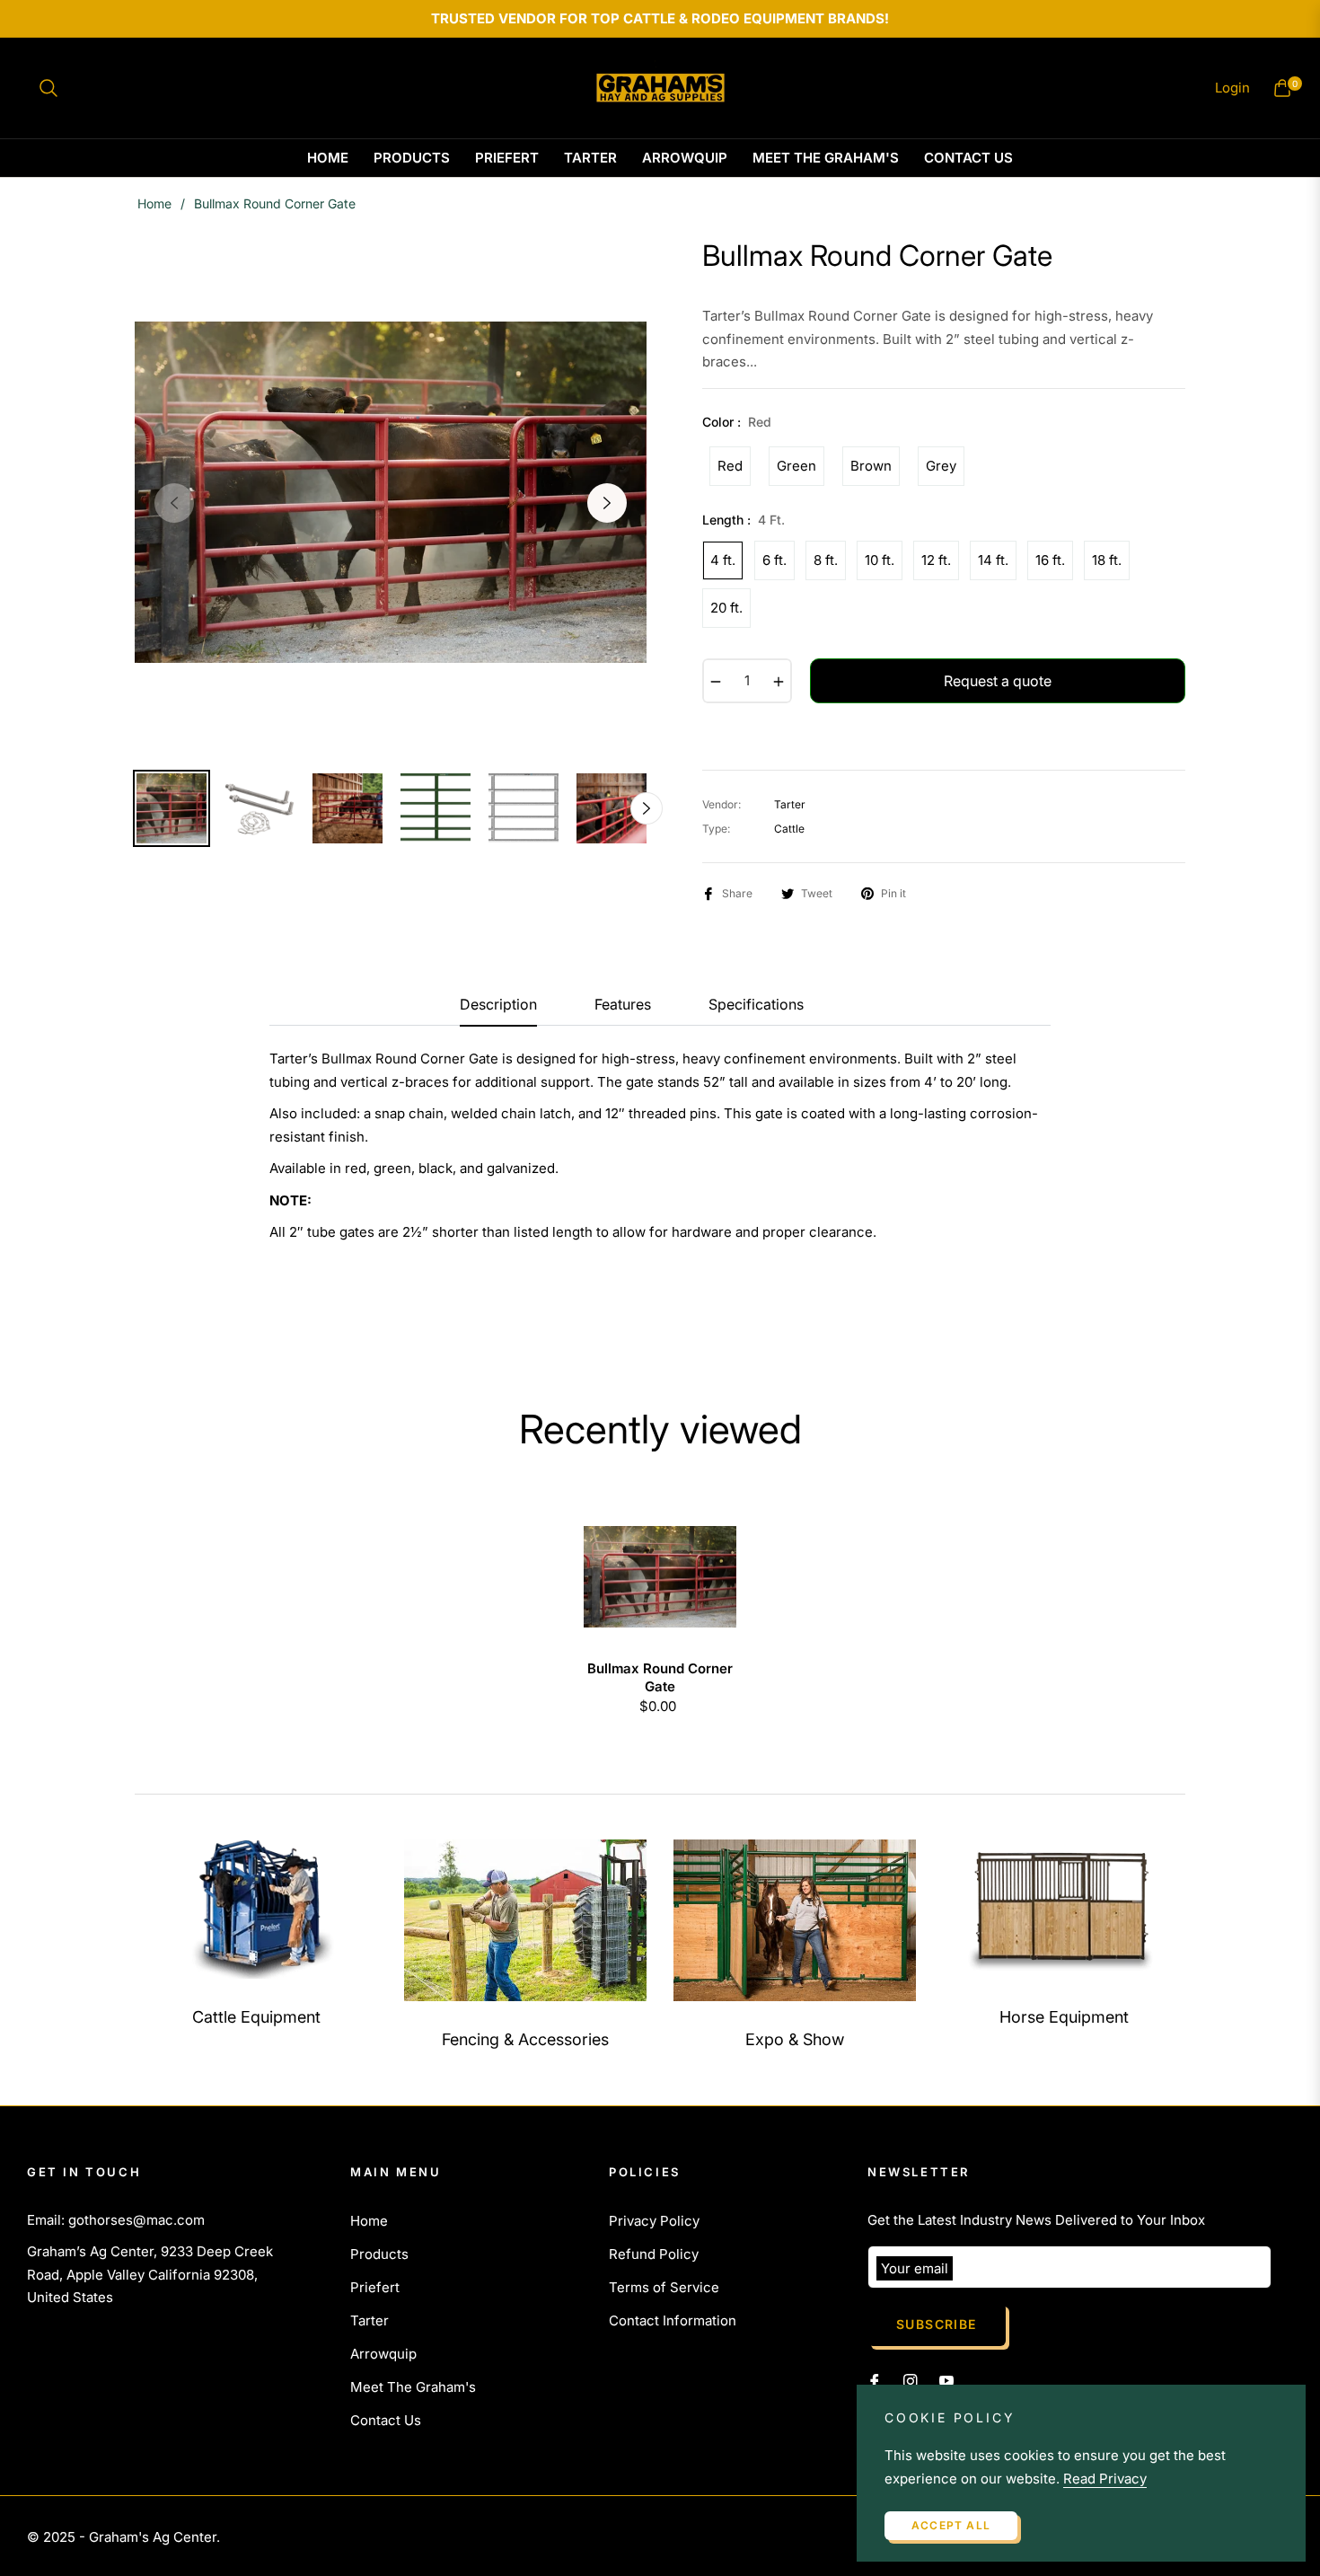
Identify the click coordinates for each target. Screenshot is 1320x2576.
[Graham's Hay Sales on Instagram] (911, 2380)
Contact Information (673, 2320)
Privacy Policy (654, 2221)
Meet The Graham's (413, 2387)
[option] (391, 492)
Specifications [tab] (756, 1005)
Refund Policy (654, 2254)
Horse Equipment (1064, 2017)
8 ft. (826, 560)
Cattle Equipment (256, 2017)
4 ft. (723, 560)
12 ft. (936, 560)
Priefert (375, 2287)
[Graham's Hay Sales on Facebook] (875, 2380)
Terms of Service (664, 2287)
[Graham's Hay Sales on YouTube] (946, 2380)
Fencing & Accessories (525, 2039)
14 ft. (993, 560)
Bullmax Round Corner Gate (660, 1677)
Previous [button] (174, 503)
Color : (737, 422)
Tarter (370, 2320)
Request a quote (998, 681)
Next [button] (607, 503)
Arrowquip (383, 2354)
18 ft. (1107, 560)
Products (379, 2254)
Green (796, 466)
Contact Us (386, 2420)
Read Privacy (1105, 2479)
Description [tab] (498, 1005)
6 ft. (774, 560)
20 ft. (726, 608)
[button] (48, 88)
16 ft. (1050, 560)
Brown (871, 466)
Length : (744, 520)
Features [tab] (623, 1005)
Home (154, 203)
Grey (941, 466)
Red (730, 466)
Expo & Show (795, 2039)
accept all (951, 2525)
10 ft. (880, 560)
